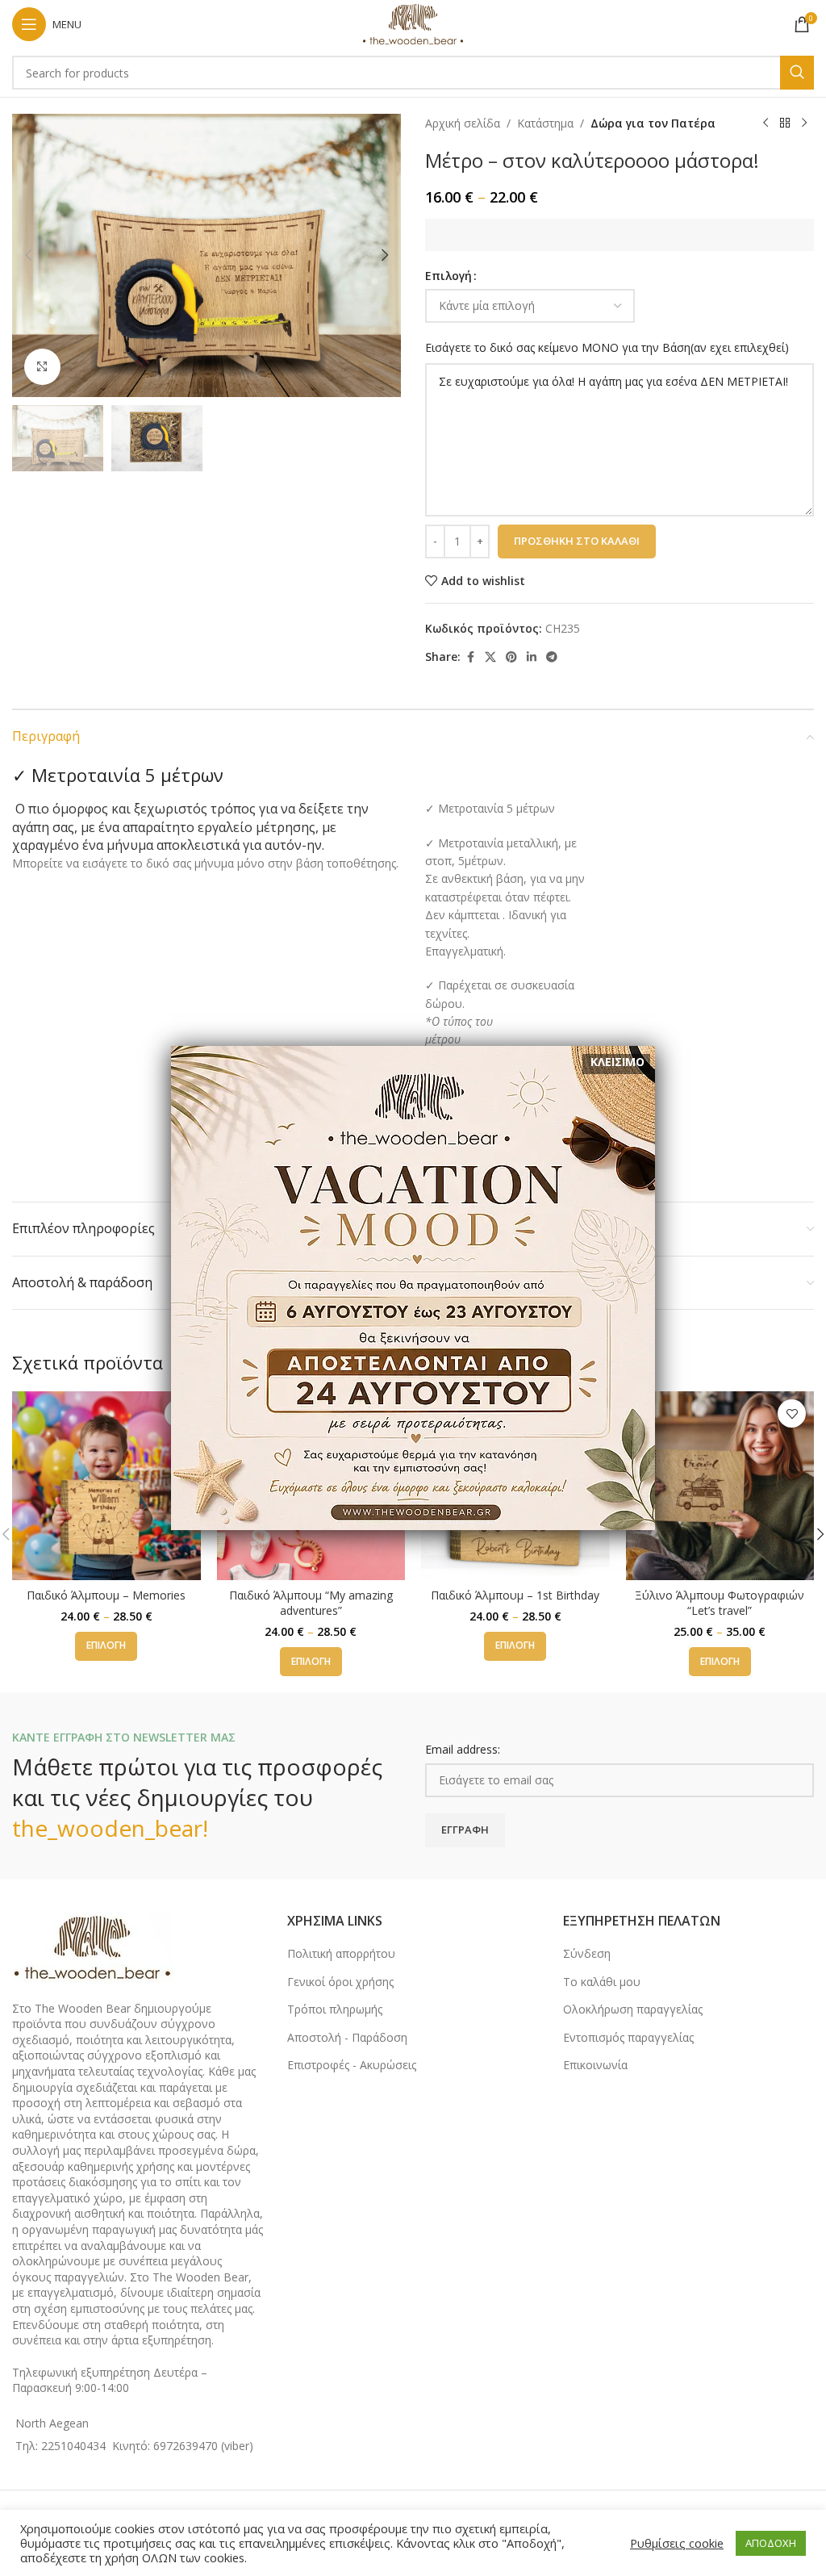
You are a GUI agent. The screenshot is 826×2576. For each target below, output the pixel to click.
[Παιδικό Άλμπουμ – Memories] (106, 1486)
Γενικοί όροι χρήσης (340, 1982)
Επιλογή (448, 276)
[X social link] (490, 657)
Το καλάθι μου (602, 1982)
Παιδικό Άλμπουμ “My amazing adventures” (311, 1603)
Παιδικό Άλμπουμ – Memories (106, 1595)
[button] (28, 255)
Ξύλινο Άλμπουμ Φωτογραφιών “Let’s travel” (720, 1603)
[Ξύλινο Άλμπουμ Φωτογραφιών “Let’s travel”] (720, 1486)
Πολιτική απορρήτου (341, 1953)
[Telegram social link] (552, 657)
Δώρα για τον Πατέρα (653, 123)
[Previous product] (766, 123)
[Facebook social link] (470, 657)
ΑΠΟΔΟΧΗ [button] (771, 2543)
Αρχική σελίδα (463, 123)
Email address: (463, 1749)
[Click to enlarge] (42, 367)
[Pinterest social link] (511, 657)
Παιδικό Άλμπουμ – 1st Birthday (515, 1595)
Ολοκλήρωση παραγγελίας (633, 2009)
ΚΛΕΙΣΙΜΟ (617, 1062)
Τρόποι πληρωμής (335, 2009)
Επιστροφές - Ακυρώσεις (352, 2065)
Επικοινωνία (595, 2065)
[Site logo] (413, 23)
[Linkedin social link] (532, 657)
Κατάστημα (545, 123)
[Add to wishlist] (792, 1413)
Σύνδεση (587, 1953)
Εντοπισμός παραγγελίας (628, 2037)
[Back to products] (785, 123)
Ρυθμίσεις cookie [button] (677, 2543)
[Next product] (804, 123)
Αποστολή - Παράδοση (347, 2037)
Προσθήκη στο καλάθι (577, 541)
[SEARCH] (797, 73)
